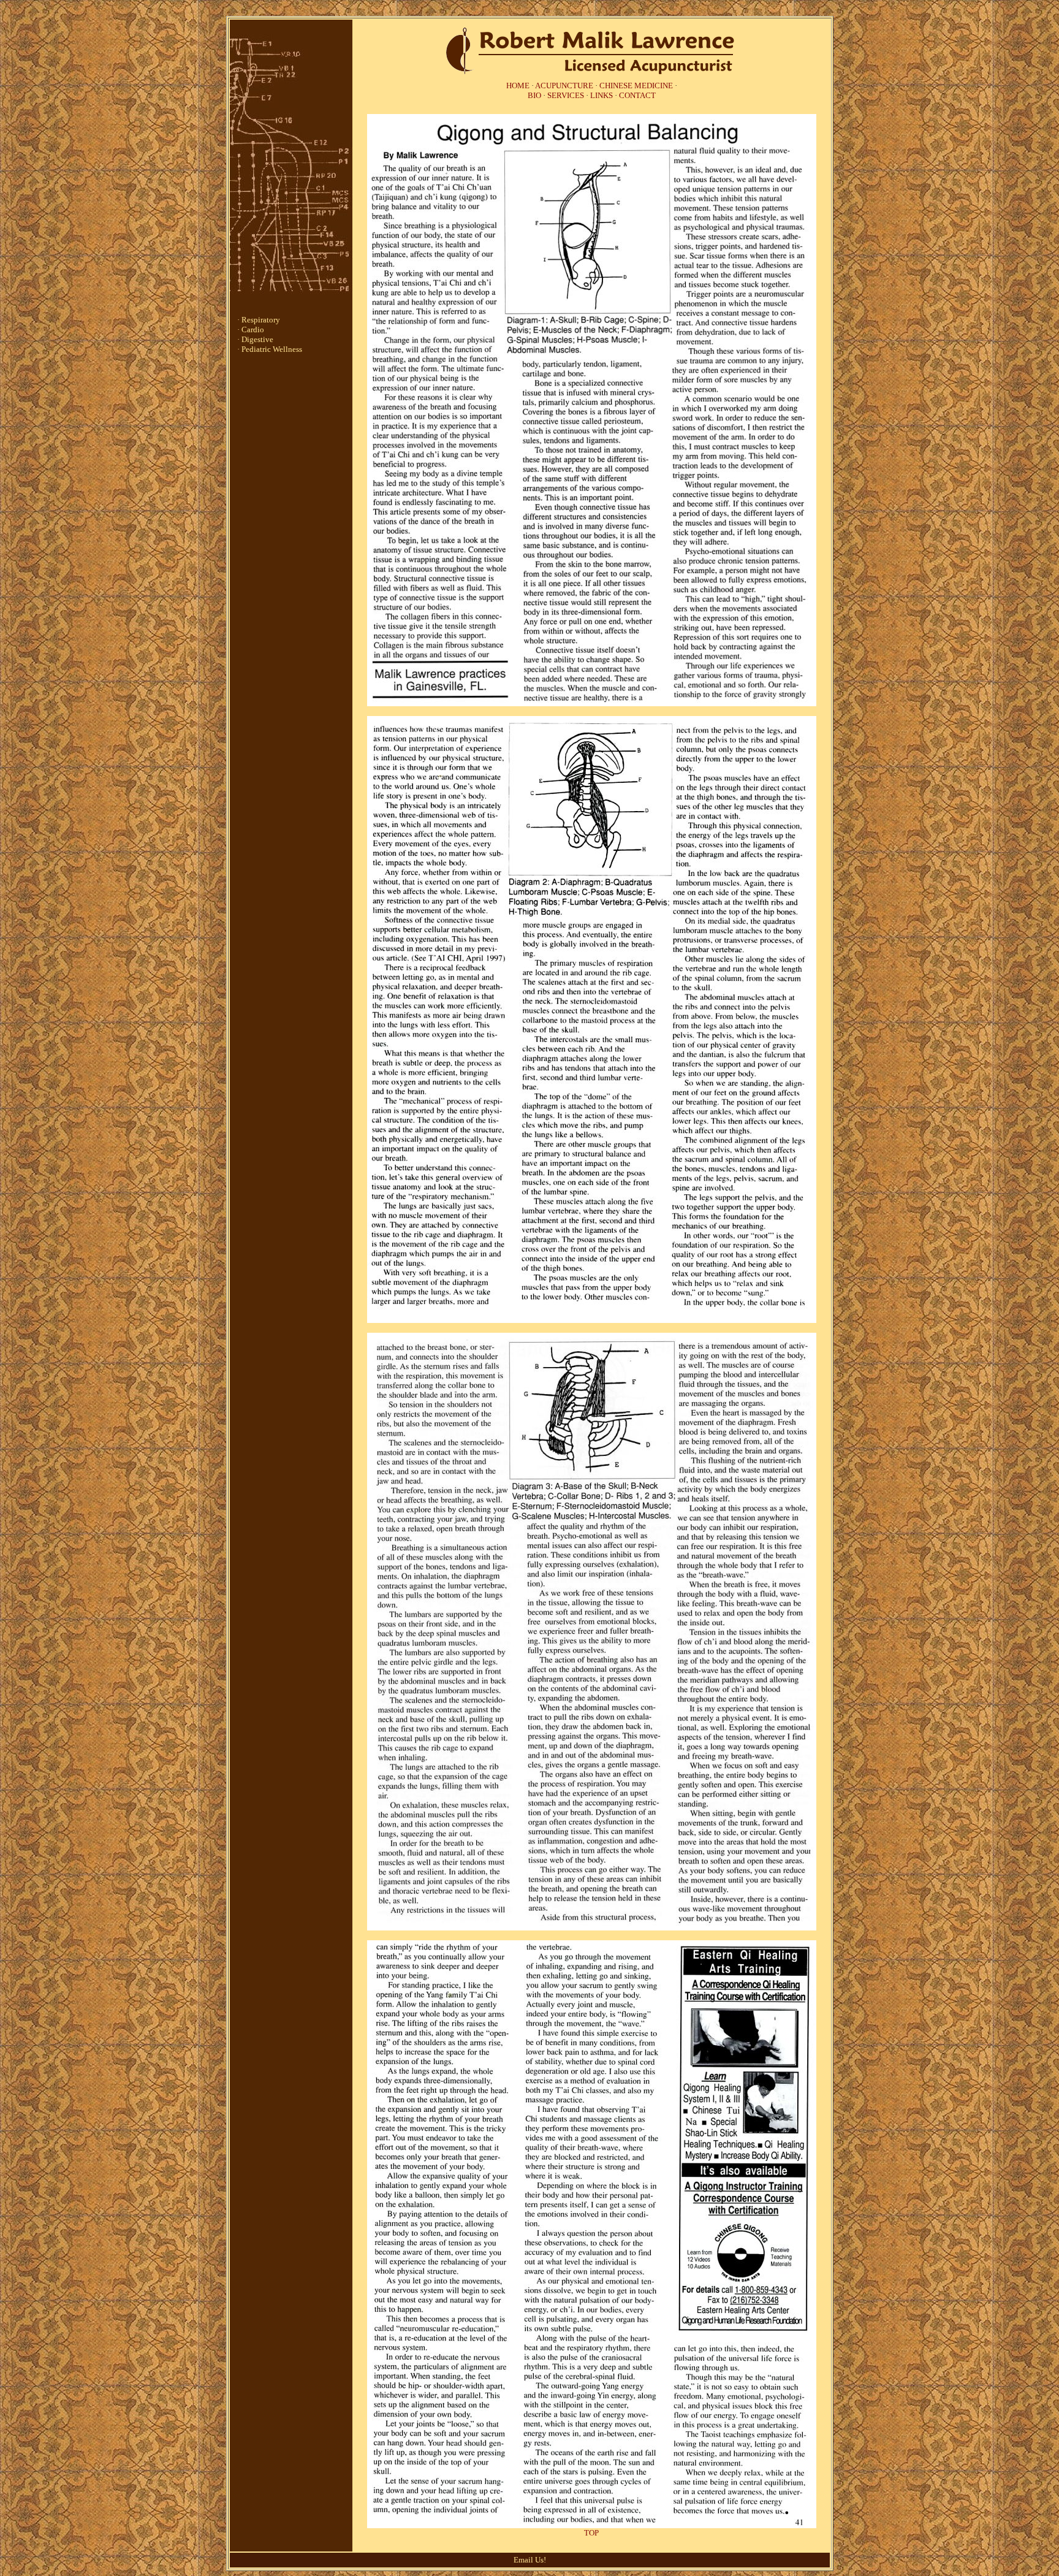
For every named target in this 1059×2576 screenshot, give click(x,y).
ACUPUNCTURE (564, 86)
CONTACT (637, 95)
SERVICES (566, 95)
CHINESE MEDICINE (636, 86)
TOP (591, 2533)
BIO (534, 95)
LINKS (602, 95)
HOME (518, 86)
